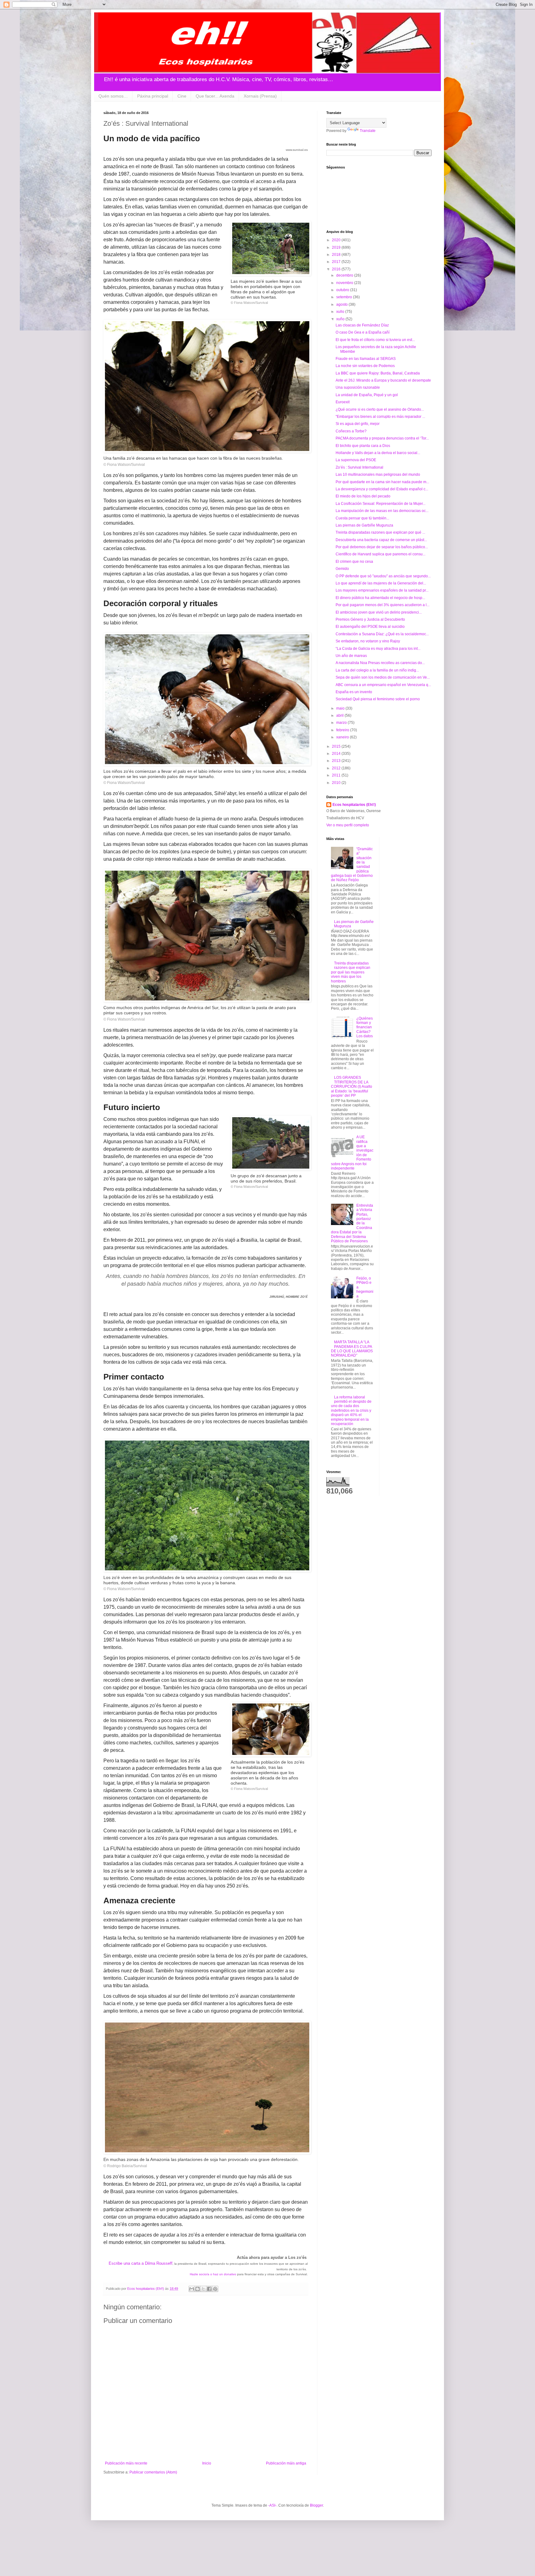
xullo (341, 312)
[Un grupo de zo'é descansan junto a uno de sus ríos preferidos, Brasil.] (271, 1144)
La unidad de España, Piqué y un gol (367, 395)
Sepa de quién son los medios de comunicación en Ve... (383, 677)
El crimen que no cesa (354, 562)
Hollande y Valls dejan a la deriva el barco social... (378, 453)
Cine (182, 96)
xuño (341, 319)
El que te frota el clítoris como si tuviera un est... (375, 340)
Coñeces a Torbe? (351, 431)
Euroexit (343, 402)
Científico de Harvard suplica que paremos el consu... (381, 554)
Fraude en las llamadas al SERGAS (366, 359)
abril (340, 715)
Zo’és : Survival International (359, 467)
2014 (337, 754)
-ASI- (272, 2505)
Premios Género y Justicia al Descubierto (370, 619)
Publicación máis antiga (286, 2463)
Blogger (316, 2505)
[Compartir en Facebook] (209, 2289)
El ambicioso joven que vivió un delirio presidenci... (379, 612)
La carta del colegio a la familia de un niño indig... (377, 670)
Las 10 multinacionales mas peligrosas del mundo (378, 475)
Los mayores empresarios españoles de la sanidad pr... (382, 590)
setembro (345, 297)
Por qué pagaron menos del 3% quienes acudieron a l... (383, 605)
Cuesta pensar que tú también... (362, 518)
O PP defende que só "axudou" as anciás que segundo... (383, 576)
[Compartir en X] (203, 2289)
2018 (337, 255)
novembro (345, 283)
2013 (337, 761)
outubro (343, 290)
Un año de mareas (351, 656)
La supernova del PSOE (356, 460)
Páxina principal (153, 96)
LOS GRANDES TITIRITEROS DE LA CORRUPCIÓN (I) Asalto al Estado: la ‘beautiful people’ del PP (352, 1087)
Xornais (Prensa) (260, 96)
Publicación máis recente (126, 2463)
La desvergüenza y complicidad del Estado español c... (382, 489)
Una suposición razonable (358, 387)
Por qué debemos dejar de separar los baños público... (382, 547)
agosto (342, 304)
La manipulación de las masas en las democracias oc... (382, 511)
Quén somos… (113, 96)
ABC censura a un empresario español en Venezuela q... (383, 685)
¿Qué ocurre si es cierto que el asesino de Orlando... (380, 409)
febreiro (343, 730)
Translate (368, 131)
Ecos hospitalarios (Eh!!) (354, 805)
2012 (337, 768)
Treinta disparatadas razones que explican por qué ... (380, 532)
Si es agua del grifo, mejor (358, 424)
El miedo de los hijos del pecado (363, 496)
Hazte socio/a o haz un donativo (213, 2274)
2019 (337, 247)
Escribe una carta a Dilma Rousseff (141, 2263)
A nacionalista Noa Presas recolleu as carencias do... (380, 663)
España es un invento (354, 692)
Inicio (207, 2463)
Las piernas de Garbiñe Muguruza (364, 525)
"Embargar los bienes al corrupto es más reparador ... (380, 417)
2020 (337, 240)
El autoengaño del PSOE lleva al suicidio (370, 627)
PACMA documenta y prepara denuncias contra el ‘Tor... (382, 438)
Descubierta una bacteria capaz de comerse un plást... (381, 540)
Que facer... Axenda (215, 96)
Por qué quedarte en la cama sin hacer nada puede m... (382, 482)
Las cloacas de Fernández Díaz (362, 325)
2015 (337, 746)
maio (341, 708)
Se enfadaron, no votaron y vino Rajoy (368, 641)
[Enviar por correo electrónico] (192, 2289)
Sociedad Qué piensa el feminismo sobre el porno (378, 699)
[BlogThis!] (198, 2289)
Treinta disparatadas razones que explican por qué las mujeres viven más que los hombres (351, 972)
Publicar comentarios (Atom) (153, 2472)
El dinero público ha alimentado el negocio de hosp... (380, 598)
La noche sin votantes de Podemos (365, 366)
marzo (342, 723)
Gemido (342, 569)
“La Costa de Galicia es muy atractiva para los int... (378, 649)
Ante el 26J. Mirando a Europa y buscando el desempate (383, 380)
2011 (337, 775)
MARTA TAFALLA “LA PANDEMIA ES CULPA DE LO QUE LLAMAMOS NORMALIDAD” (352, 1349)
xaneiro (343, 737)
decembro (345, 275)
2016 (337, 269)
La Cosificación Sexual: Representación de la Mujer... (381, 504)
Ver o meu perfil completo (348, 825)
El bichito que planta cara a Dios (363, 446)
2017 (337, 262)
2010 (337, 783)
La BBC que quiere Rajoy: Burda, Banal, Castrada (378, 373)
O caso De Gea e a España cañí (363, 332)
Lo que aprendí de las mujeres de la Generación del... (381, 583)
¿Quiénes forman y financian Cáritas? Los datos (365, 1027)
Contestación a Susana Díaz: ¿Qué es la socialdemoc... (382, 634)
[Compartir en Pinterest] (215, 2289)
